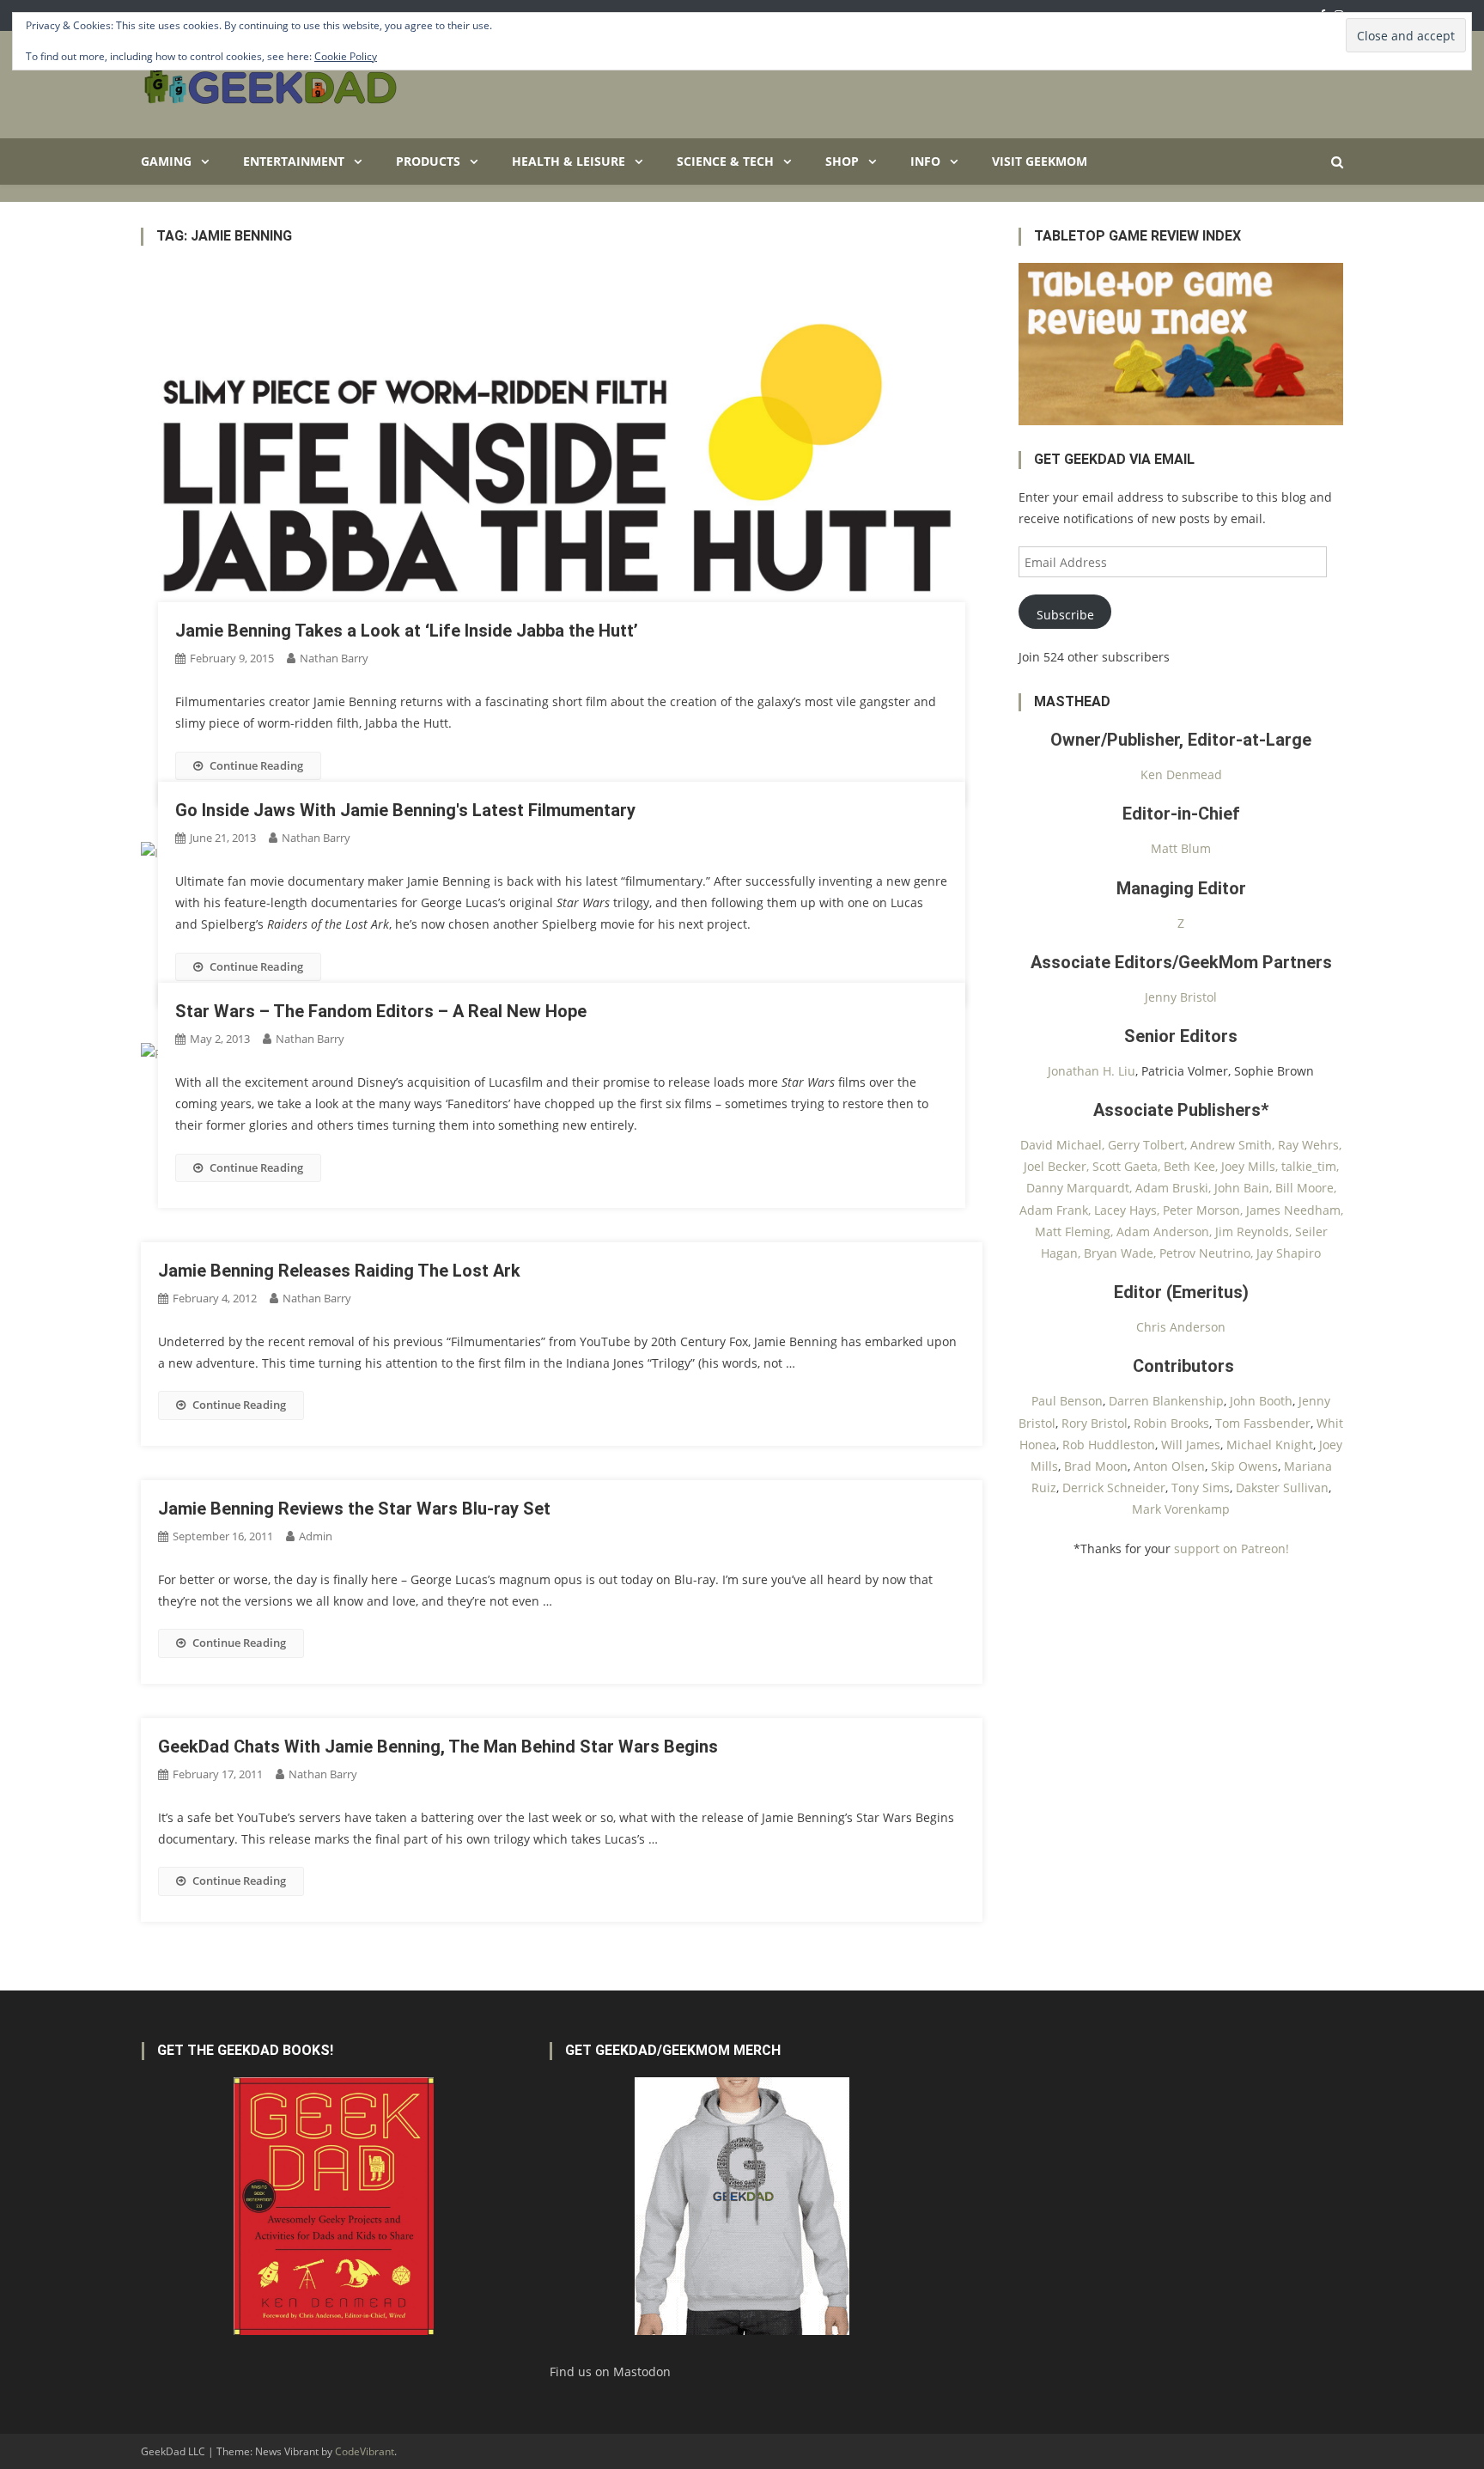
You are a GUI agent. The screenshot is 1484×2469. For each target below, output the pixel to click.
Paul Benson (1067, 1401)
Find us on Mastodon (610, 2371)
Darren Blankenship (1166, 1401)
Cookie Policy (346, 56)
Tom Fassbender (1263, 1423)
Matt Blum (1181, 848)
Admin (316, 1536)
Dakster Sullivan (1282, 1487)
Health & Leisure (569, 161)
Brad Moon (1096, 1466)
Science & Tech (725, 161)
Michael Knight (1270, 1445)
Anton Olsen (1169, 1466)
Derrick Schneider (1114, 1487)
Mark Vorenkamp (1181, 1509)
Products (428, 161)
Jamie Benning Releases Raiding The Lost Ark (339, 1271)
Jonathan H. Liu (1092, 1071)
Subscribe (1065, 615)
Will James (1191, 1445)
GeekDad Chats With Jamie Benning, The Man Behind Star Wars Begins (438, 1747)
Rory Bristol (1095, 1423)
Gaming (166, 161)
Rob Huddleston (1109, 1445)
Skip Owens (1244, 1466)
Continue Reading (256, 765)
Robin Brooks (1171, 1423)
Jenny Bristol (1181, 997)
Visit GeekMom (1040, 161)
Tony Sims (1201, 1487)
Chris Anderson (1181, 1327)
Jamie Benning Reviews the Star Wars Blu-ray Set (354, 1509)
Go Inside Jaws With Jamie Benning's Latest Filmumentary (405, 810)
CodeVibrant (365, 2451)
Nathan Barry (334, 658)
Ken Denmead (1181, 774)
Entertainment (294, 161)
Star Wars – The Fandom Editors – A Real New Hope (381, 1011)
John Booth (1261, 1401)
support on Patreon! (1232, 1548)
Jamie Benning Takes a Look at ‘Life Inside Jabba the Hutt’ (407, 631)
